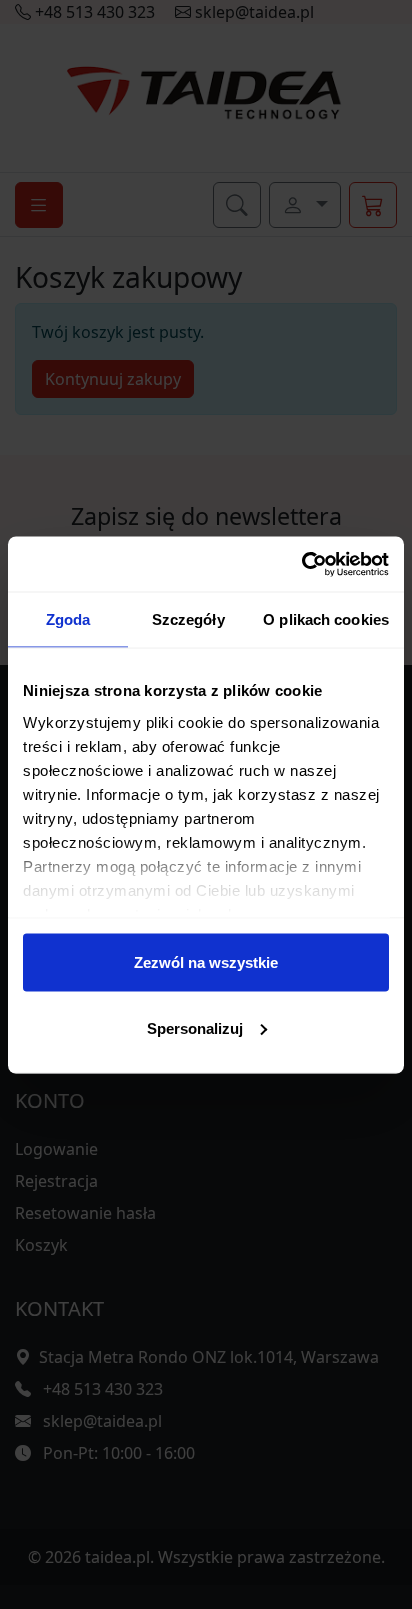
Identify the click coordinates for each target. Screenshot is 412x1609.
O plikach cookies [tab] (326, 619)
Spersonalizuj (195, 1027)
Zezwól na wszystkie (206, 962)
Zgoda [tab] (68, 619)
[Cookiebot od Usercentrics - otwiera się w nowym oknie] (301, 564)
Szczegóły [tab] (188, 619)
